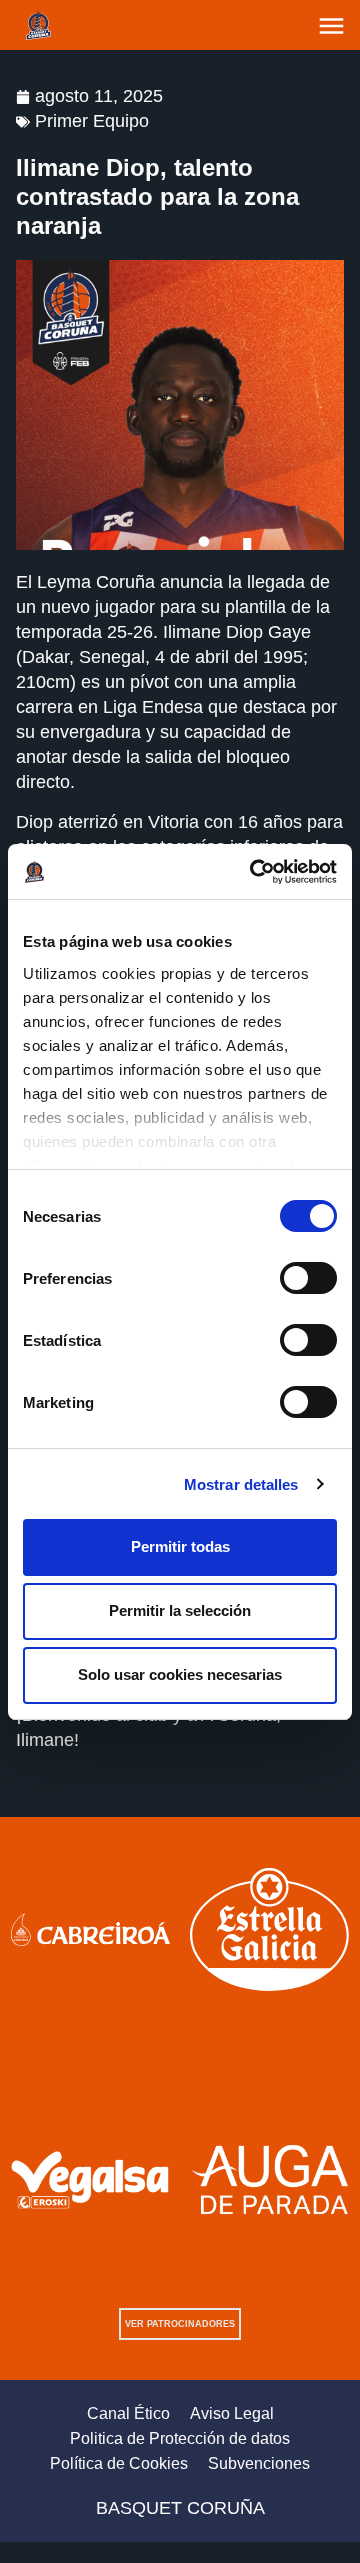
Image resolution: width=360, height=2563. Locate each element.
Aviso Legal (232, 2413)
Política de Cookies (119, 2463)
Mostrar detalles (241, 1484)
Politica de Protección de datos (180, 2438)
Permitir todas (180, 1546)
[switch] (308, 1278)
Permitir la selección (180, 1610)
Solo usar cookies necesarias (180, 1674)
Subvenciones (259, 2463)
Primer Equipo (92, 121)
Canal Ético (128, 2413)
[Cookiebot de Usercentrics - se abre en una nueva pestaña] (254, 872)
